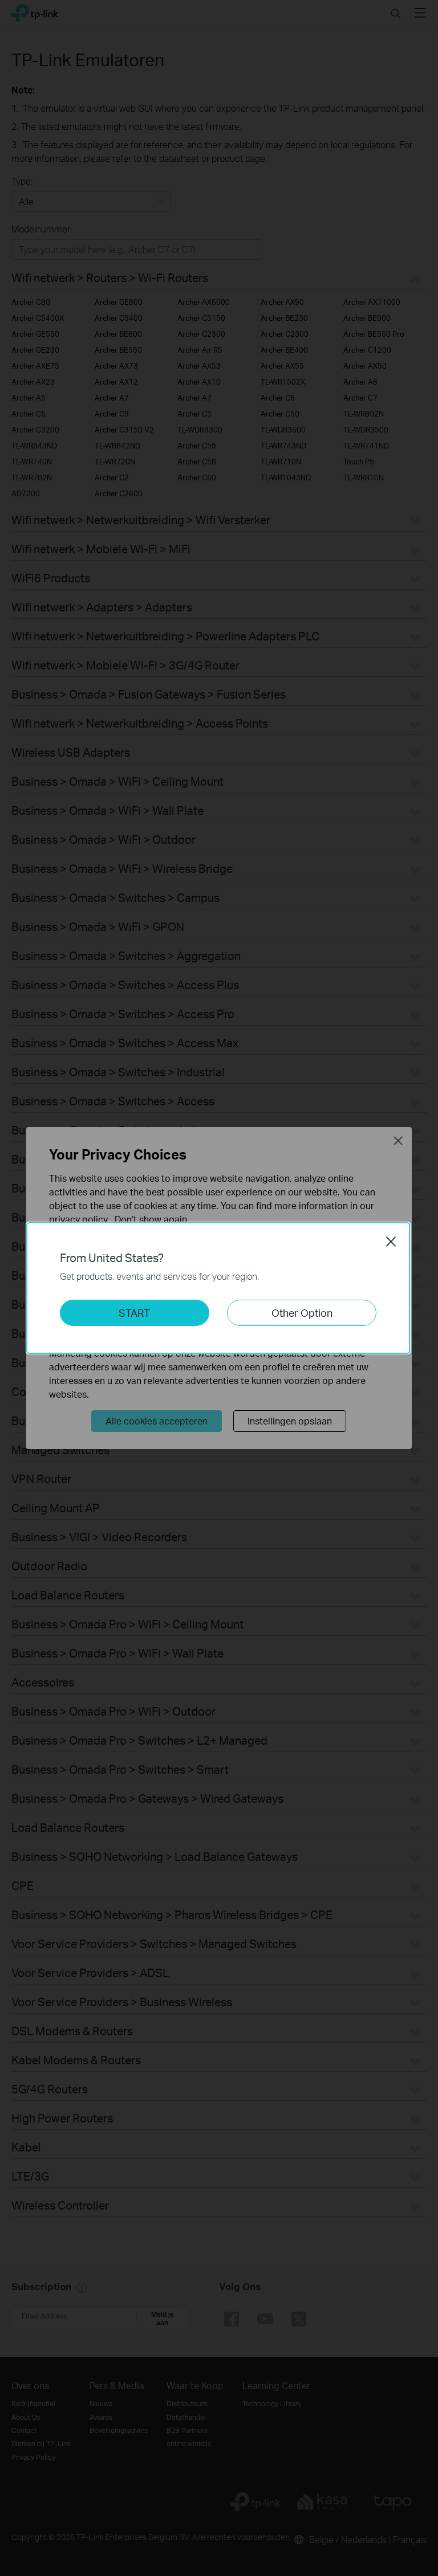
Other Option (302, 1313)
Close (391, 1242)
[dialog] (219, 1288)
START (134, 1313)
